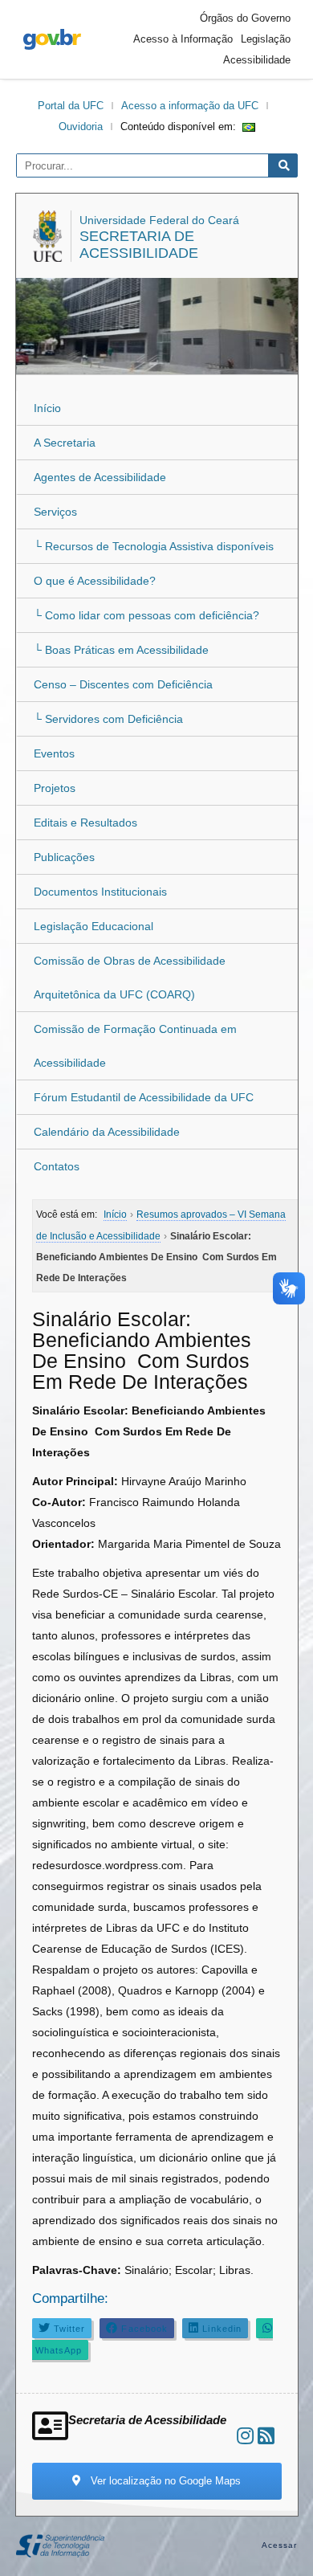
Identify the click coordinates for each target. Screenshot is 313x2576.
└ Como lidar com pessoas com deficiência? (146, 615)
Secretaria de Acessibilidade (139, 245)
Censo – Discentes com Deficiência (123, 684)
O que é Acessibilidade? (95, 581)
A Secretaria (65, 443)
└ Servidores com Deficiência (108, 719)
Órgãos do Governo (245, 18)
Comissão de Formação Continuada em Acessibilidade (135, 1046)
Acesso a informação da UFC (190, 106)
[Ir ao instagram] (245, 2436)
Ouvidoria (81, 127)
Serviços (55, 512)
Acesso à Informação (183, 39)
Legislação (266, 39)
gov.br (52, 39)
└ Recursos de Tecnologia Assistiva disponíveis (154, 546)
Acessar (280, 2545)
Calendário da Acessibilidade (107, 1132)
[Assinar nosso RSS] (266, 2436)
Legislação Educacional (93, 926)
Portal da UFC (71, 106)
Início (47, 408)
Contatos (57, 1166)
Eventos (54, 753)
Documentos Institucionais (100, 892)
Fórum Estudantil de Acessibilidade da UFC (144, 1097)
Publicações (64, 857)
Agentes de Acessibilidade (100, 477)
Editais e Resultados (85, 823)
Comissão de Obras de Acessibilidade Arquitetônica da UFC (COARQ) (130, 978)
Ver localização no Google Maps (164, 2481)
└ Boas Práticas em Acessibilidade (121, 650)
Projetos (55, 788)
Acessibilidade (257, 60)
